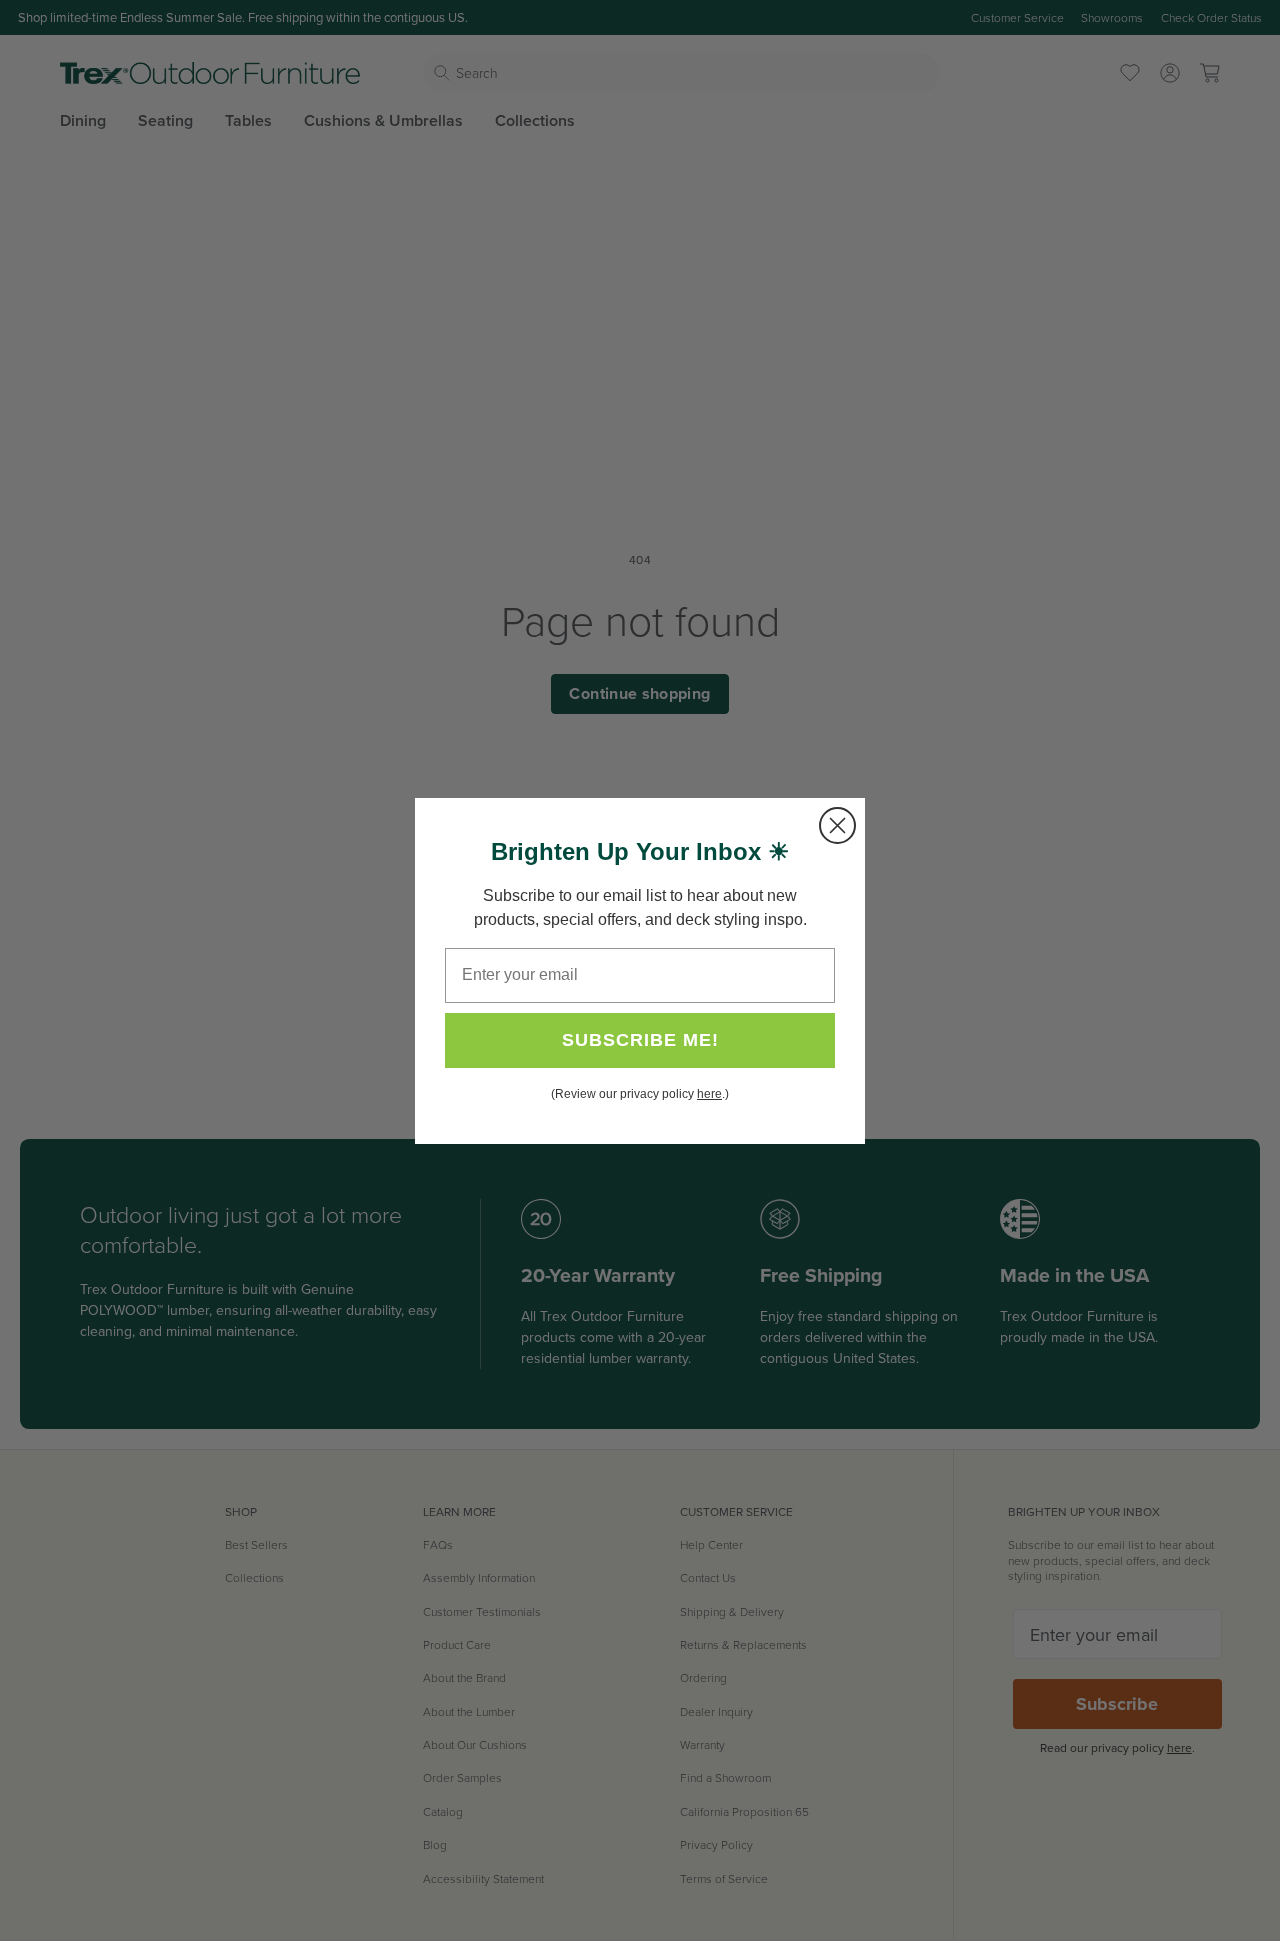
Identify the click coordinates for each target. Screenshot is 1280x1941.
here (709, 1094)
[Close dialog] (837, 825)
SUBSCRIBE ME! (640, 1040)
